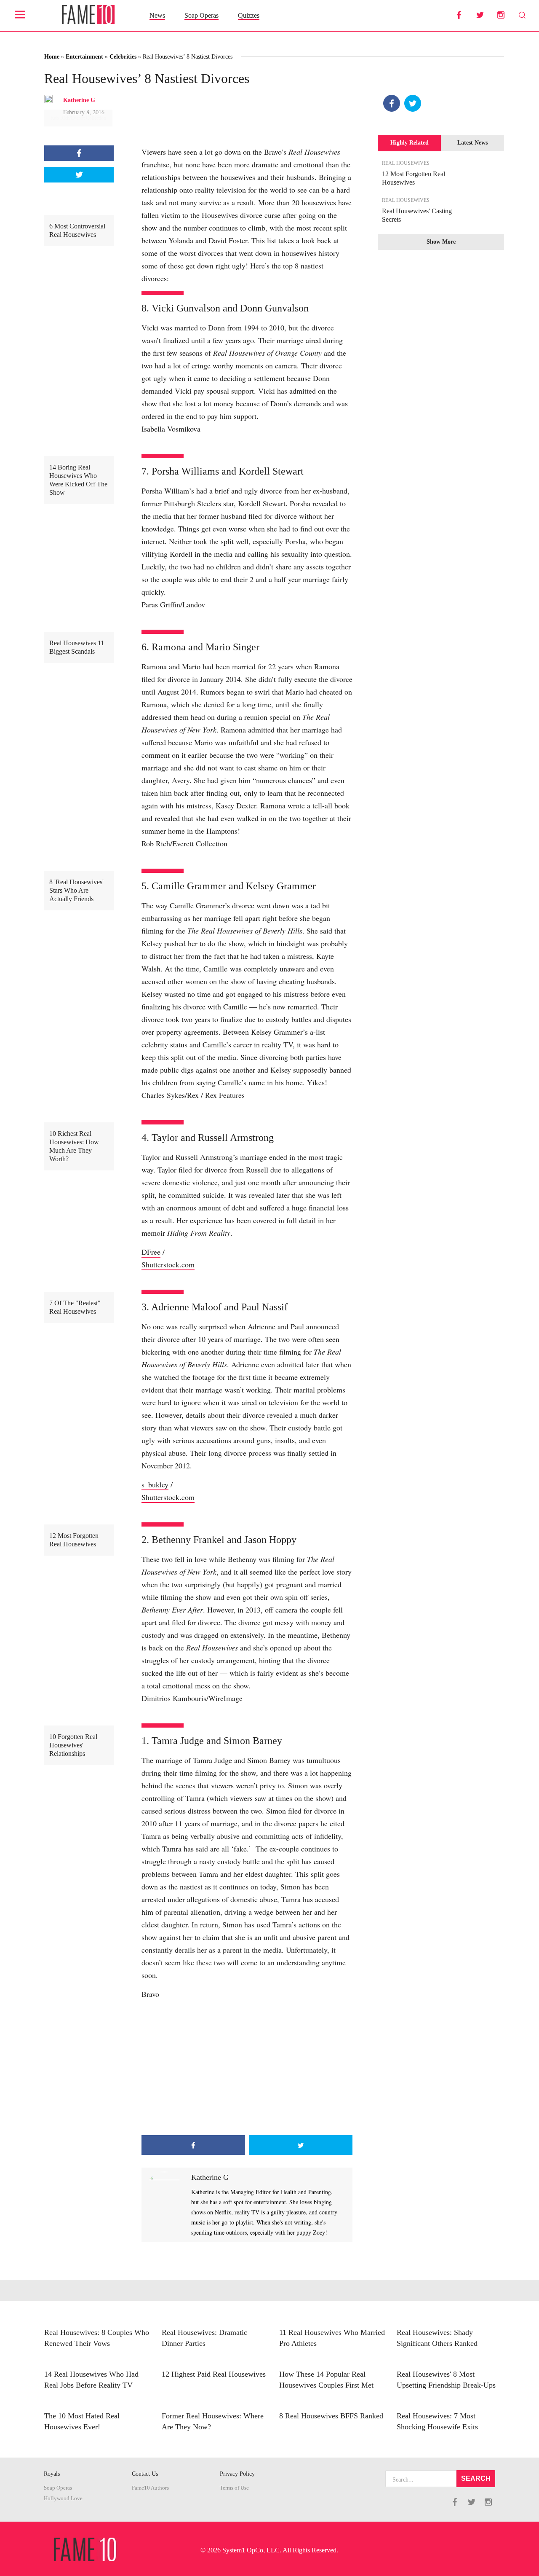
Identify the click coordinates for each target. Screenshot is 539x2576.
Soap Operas (201, 15)
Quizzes (249, 15)
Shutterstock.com (168, 1264)
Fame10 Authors (150, 2488)
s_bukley (155, 1484)
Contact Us (145, 2474)
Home (52, 57)
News (157, 15)
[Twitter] (413, 103)
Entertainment (84, 57)
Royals (52, 2474)
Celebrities (123, 57)
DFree (151, 1252)
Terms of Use (234, 2488)
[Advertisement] (247, 2068)
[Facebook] (392, 103)
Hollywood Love (63, 2498)
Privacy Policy (237, 2474)
